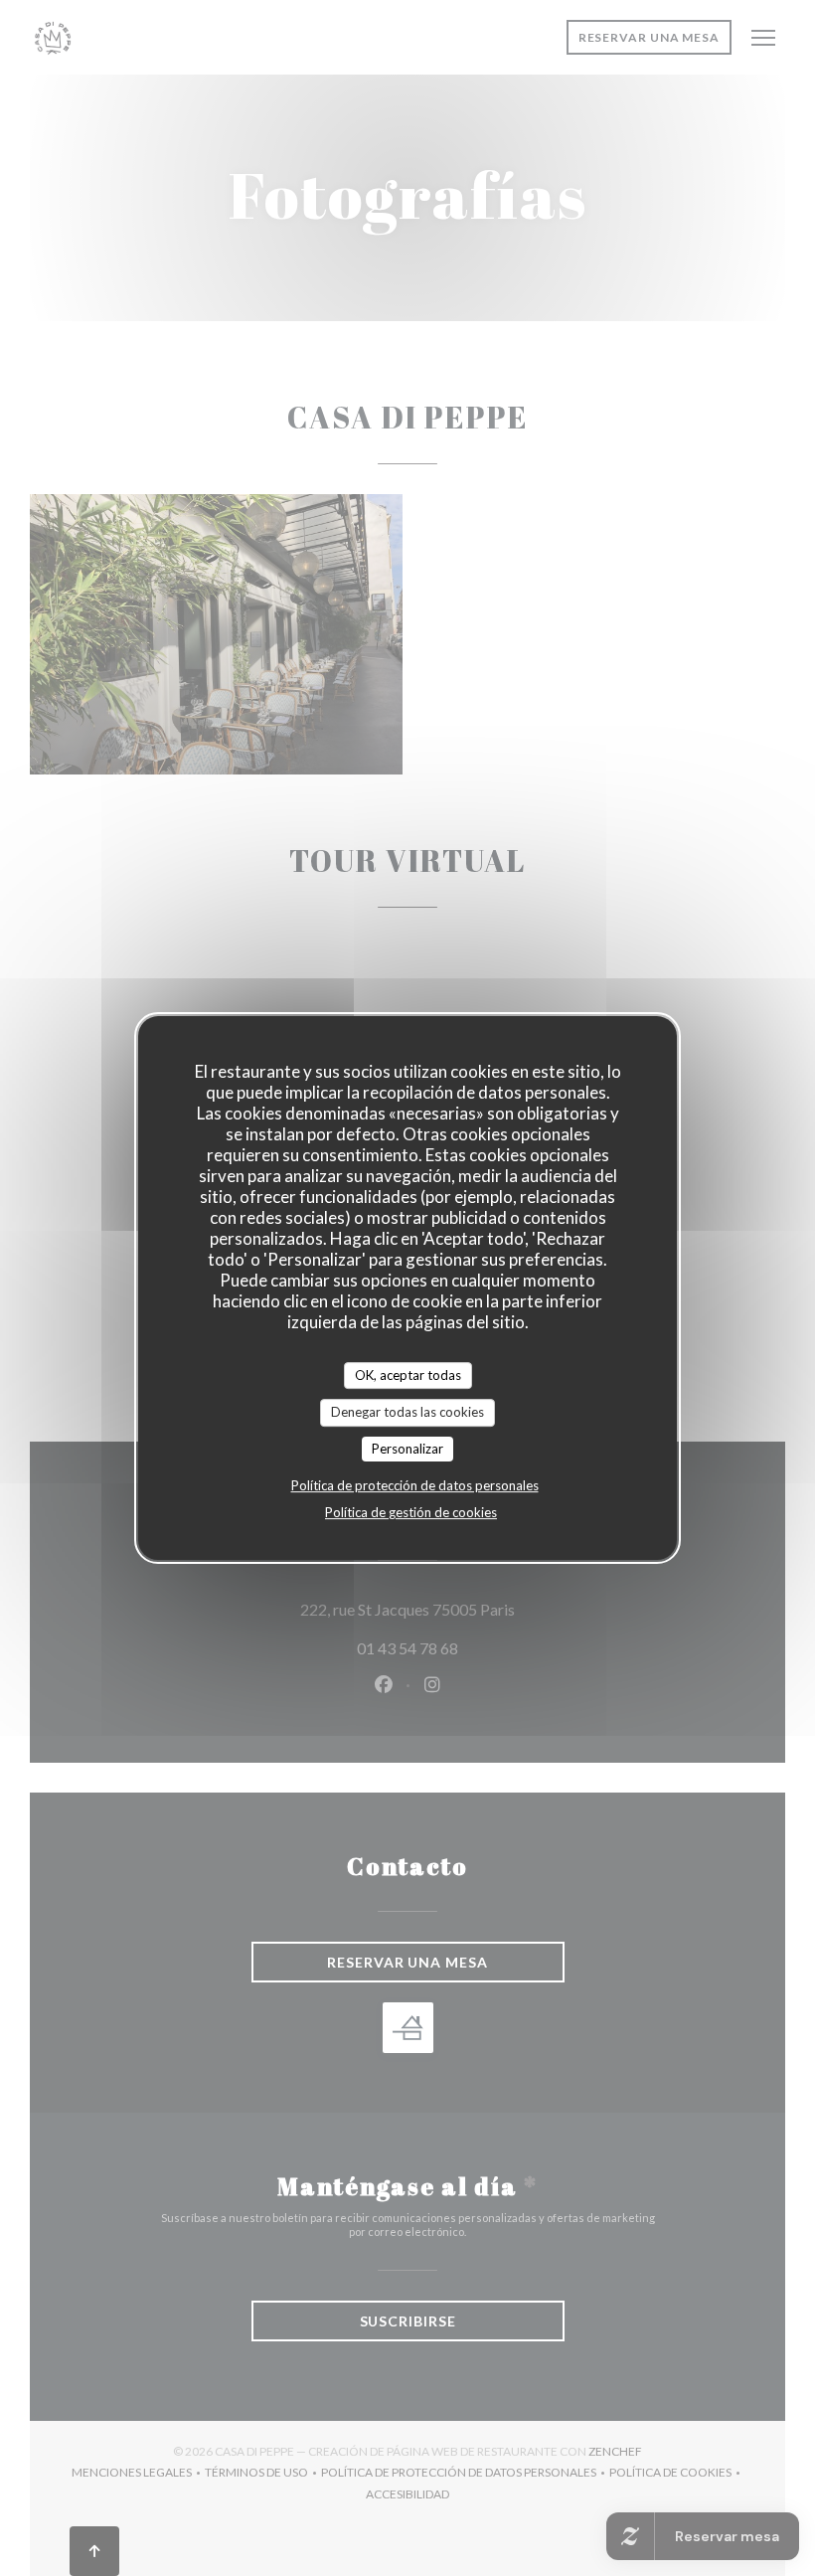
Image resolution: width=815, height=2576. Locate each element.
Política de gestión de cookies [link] (411, 1512)
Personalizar (407, 1449)
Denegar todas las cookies (407, 1412)
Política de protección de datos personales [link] (415, 1485)
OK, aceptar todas (408, 1375)
